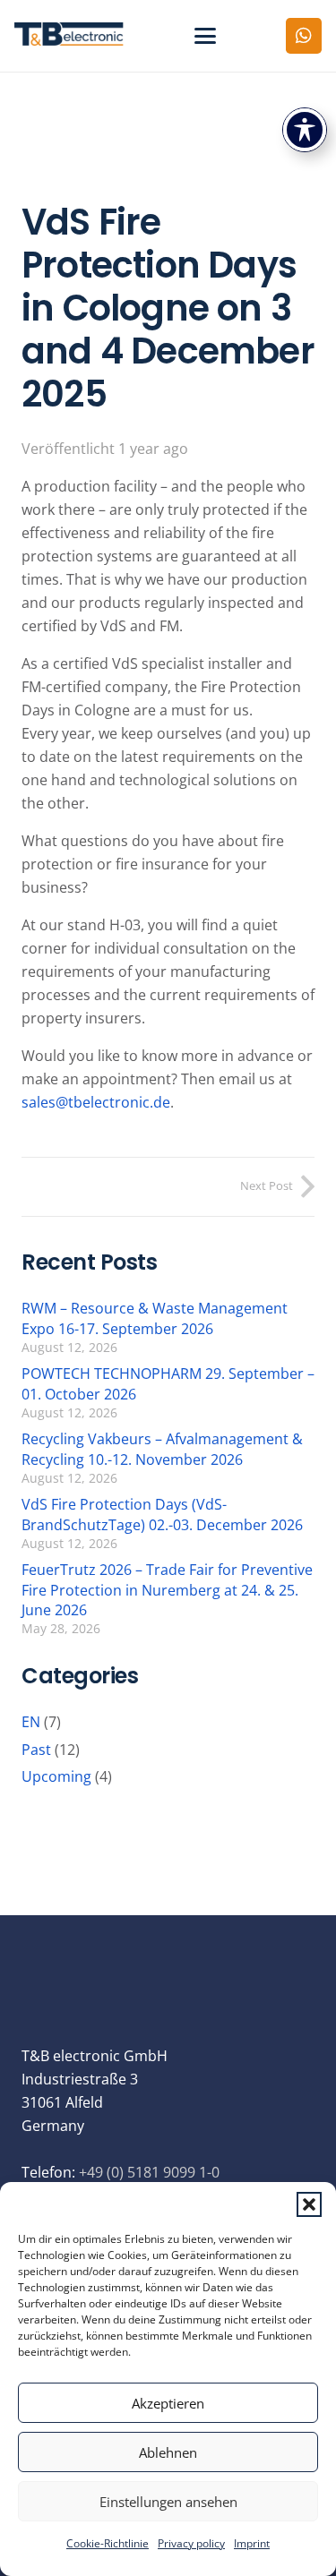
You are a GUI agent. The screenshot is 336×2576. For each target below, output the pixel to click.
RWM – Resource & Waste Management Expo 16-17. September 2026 (155, 1318)
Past (36, 1750)
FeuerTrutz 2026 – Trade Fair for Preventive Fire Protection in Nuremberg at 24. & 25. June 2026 (167, 1590)
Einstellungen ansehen (168, 2502)
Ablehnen (168, 2452)
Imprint (252, 2543)
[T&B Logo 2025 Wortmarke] (69, 36)
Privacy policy (191, 2543)
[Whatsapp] (304, 36)
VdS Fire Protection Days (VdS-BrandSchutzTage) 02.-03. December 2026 (162, 1514)
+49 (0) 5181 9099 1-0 (149, 2172)
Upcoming (56, 1776)
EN (31, 1722)
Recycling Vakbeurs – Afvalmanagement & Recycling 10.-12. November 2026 (162, 1449)
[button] (309, 2204)
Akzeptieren (168, 2403)
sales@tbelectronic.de (96, 1102)
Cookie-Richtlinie (108, 2543)
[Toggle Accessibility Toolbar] (305, 130)
